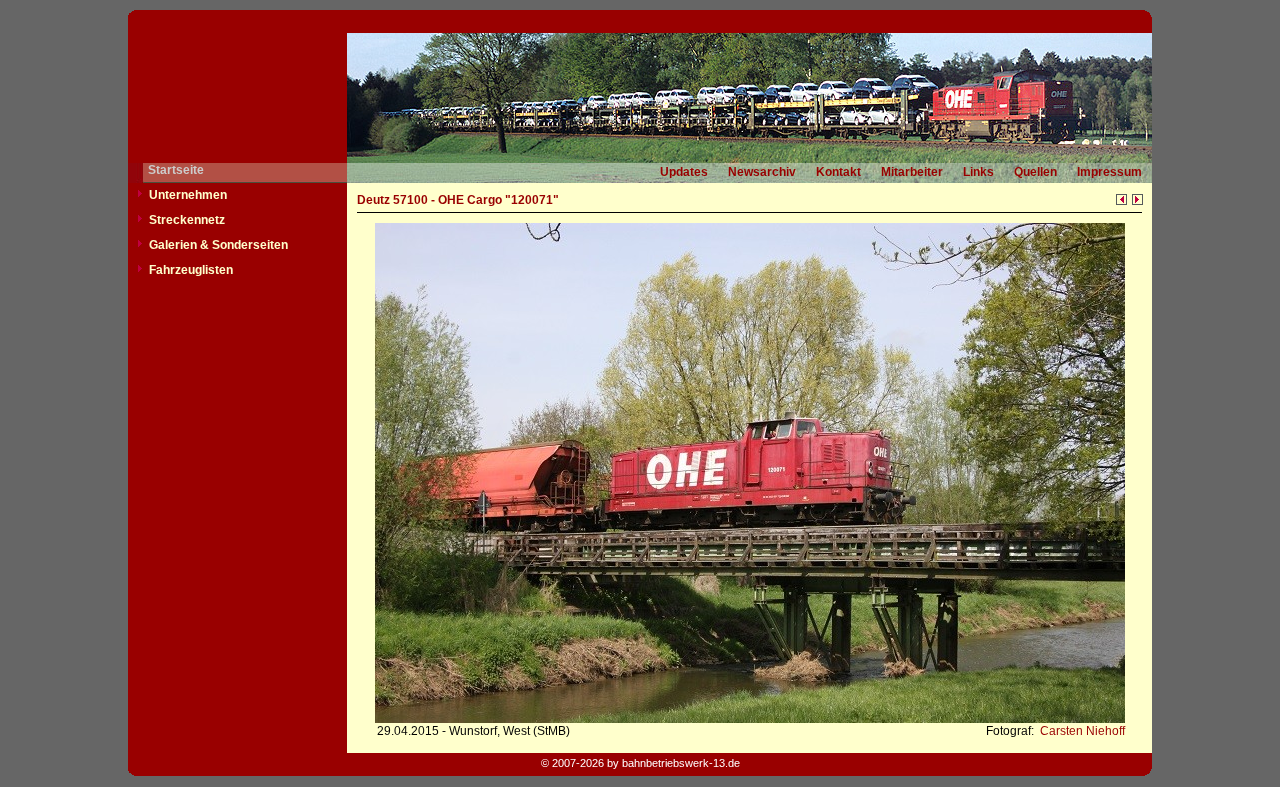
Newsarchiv (762, 172)
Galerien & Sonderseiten (218, 245)
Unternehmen (188, 195)
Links (978, 172)
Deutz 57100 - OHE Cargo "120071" (458, 200)
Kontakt (838, 172)
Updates (684, 172)
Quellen (1035, 172)
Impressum (1109, 172)
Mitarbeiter (912, 172)
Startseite (176, 170)
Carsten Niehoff (1081, 731)
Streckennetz (187, 220)
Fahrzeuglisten (191, 270)
